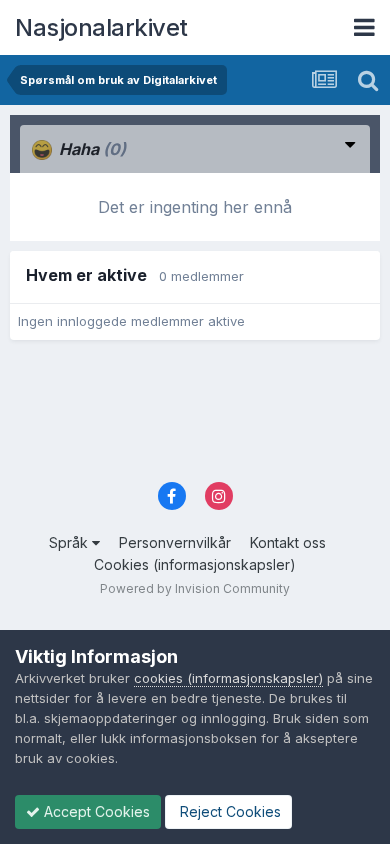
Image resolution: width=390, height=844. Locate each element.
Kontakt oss (288, 542)
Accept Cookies (95, 811)
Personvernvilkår (175, 542)
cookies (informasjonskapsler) (228, 678)
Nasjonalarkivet (101, 27)
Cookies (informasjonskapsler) (195, 564)
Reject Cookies (228, 811)
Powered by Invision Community (195, 588)
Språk (70, 542)
